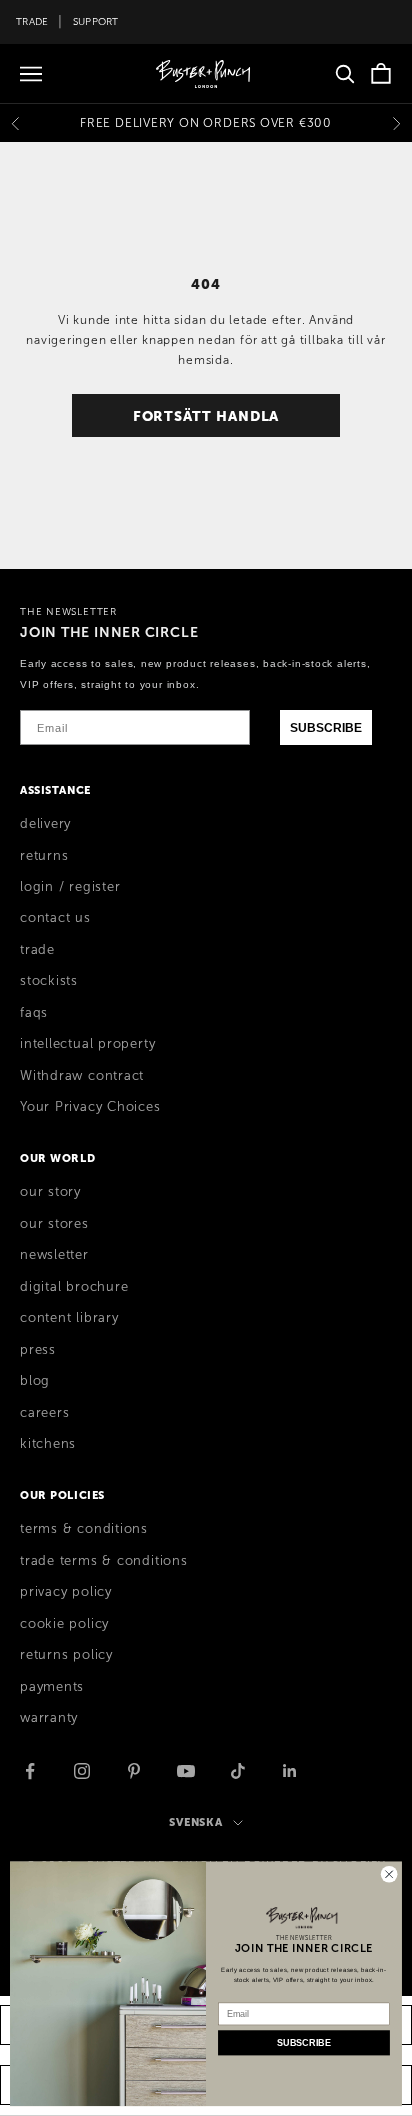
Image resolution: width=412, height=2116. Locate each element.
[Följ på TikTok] (238, 1771)
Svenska (196, 1822)
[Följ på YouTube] (186, 1771)
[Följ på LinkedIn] (290, 1771)
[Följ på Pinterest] (134, 1771)
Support (96, 21)
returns (44, 856)
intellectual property (87, 1044)
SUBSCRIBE (326, 728)
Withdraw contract (82, 1076)
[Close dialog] (389, 1874)
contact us (55, 918)
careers (44, 1413)
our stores (54, 1224)
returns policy (66, 1655)
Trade (32, 21)
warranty (49, 1718)
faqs (34, 1013)
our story (50, 1192)
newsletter (54, 1255)
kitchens (48, 1444)
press (38, 1350)
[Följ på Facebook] (30, 1771)
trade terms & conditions (104, 1561)
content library (69, 1318)
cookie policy (64, 1624)
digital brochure (74, 1287)
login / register (70, 887)
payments (52, 1687)
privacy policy (66, 1592)
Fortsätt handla (206, 416)
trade (37, 950)
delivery (45, 824)
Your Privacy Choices (90, 1107)
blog (35, 1381)
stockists (49, 981)
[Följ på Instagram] (82, 1771)
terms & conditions (84, 1529)
